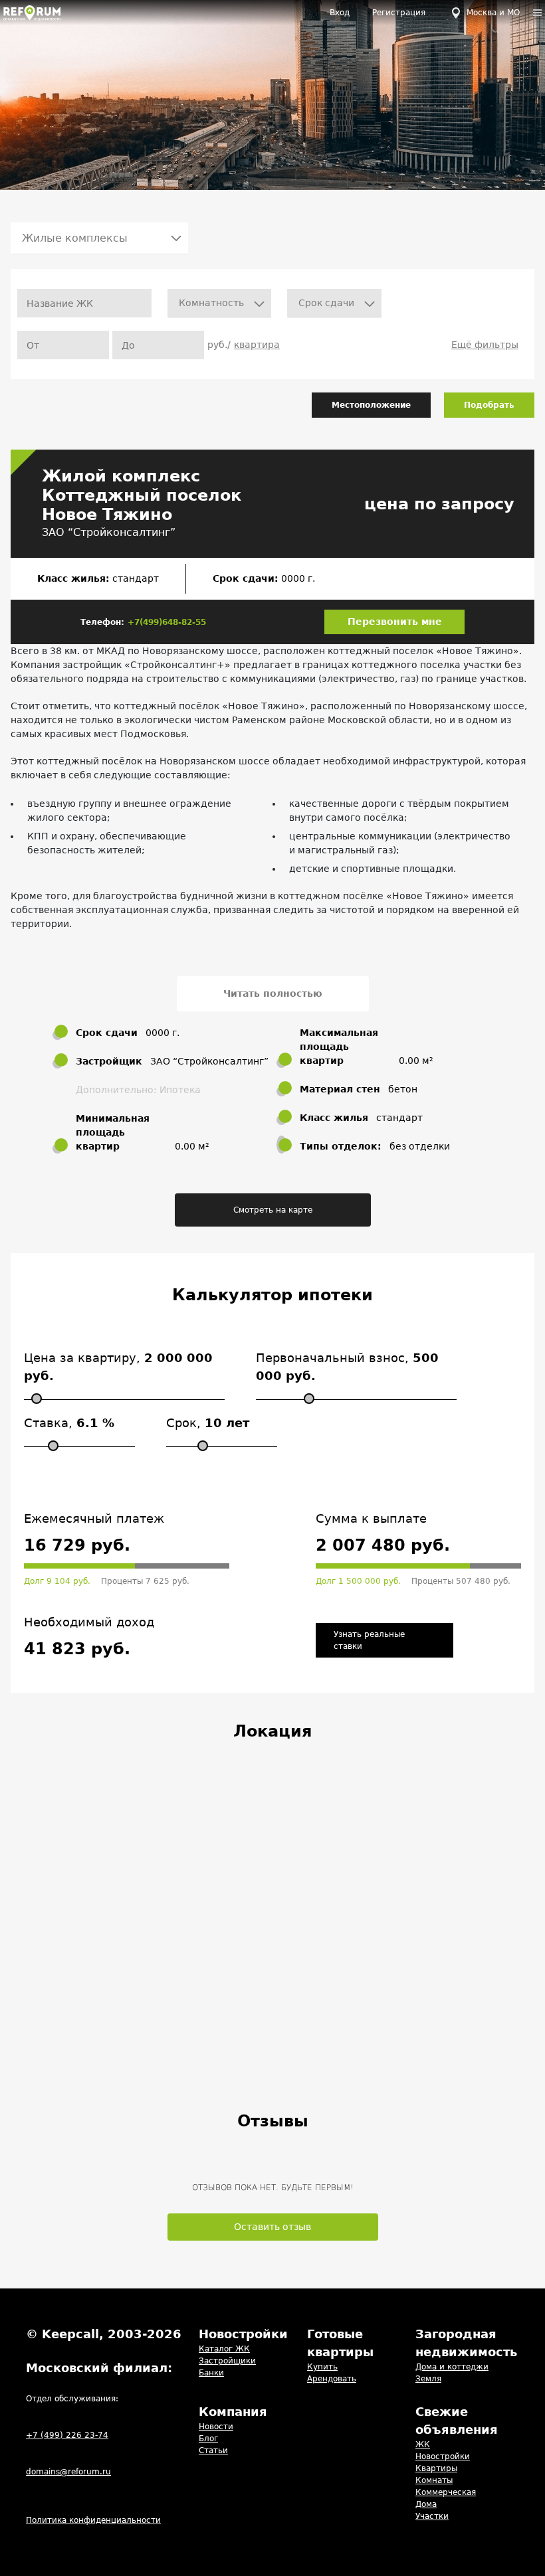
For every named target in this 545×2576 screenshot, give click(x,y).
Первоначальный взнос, (347, 1367)
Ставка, (69, 1423)
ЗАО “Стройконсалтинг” (109, 532)
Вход (340, 13)
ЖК (423, 2445)
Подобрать (489, 405)
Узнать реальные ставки (369, 1640)
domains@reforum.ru (68, 2472)
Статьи (213, 2450)
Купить (322, 2367)
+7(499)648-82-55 (167, 622)
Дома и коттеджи (452, 2367)
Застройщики (227, 2361)
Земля (428, 2379)
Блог (208, 2439)
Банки (211, 2373)
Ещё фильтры (485, 345)
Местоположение (371, 405)
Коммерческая (446, 2492)
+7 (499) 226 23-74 (67, 2435)
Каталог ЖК (224, 2349)
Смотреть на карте (273, 1210)
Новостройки (443, 2456)
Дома (426, 2504)
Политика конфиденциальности (93, 2520)
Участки (432, 2516)
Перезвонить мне (395, 622)
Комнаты (434, 2480)
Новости (216, 2427)
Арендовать (332, 2379)
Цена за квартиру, (118, 1367)
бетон (403, 1089)
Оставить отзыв (272, 2227)
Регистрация (399, 13)
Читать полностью (273, 993)
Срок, (208, 1423)
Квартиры (436, 2468)
